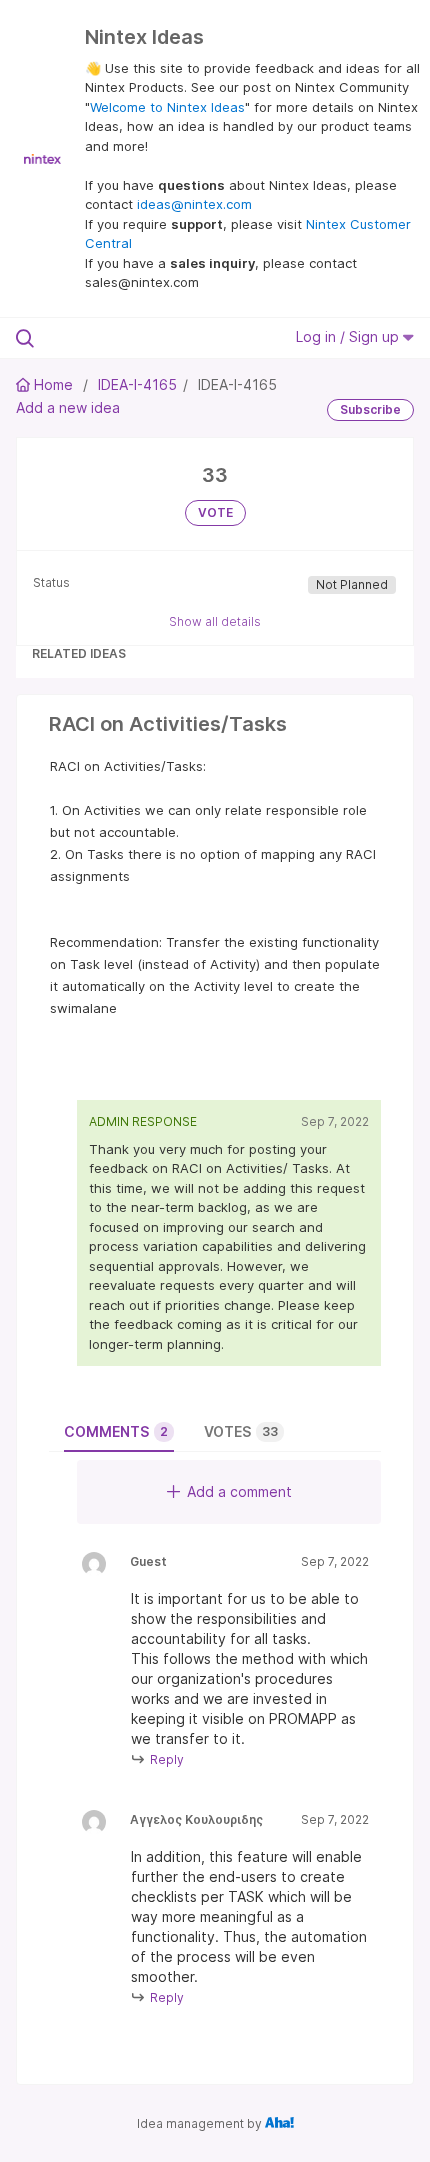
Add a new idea (68, 407)
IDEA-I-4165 (137, 384)
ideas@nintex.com (194, 204)
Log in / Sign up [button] (349, 336)
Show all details (215, 621)
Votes (241, 1431)
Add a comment (239, 1491)
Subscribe (370, 409)
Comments (116, 1431)
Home (53, 384)
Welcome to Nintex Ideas (167, 107)
